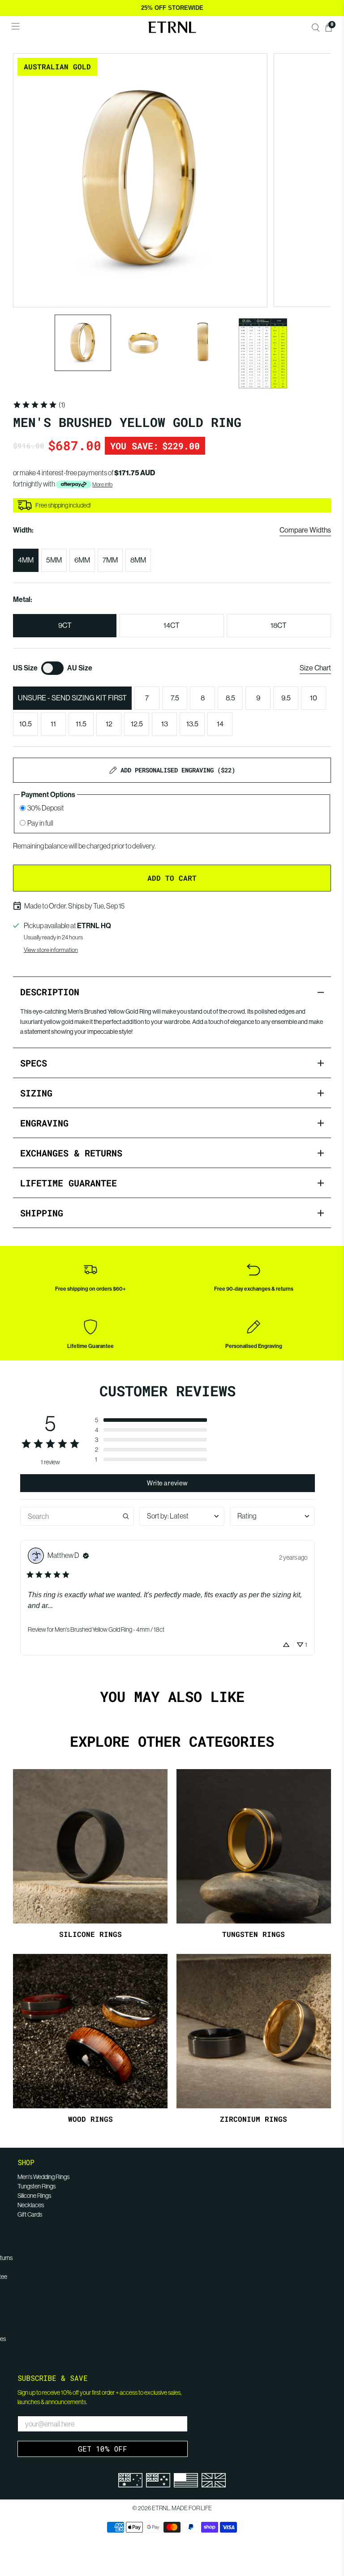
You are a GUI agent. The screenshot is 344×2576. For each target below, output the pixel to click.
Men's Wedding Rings (43, 2177)
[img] (86, 1556)
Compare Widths (305, 530)
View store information (51, 950)
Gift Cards (30, 2214)
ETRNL (161, 2508)
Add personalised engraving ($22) (178, 770)
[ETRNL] (172, 27)
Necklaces (31, 2205)
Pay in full (40, 823)
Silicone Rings (34, 2196)
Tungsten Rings (37, 2186)
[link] (39, 405)
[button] (151, 1420)
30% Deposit (46, 808)
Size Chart (315, 668)
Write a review (167, 1483)
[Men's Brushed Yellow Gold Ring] (140, 180)
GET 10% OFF (103, 2449)
